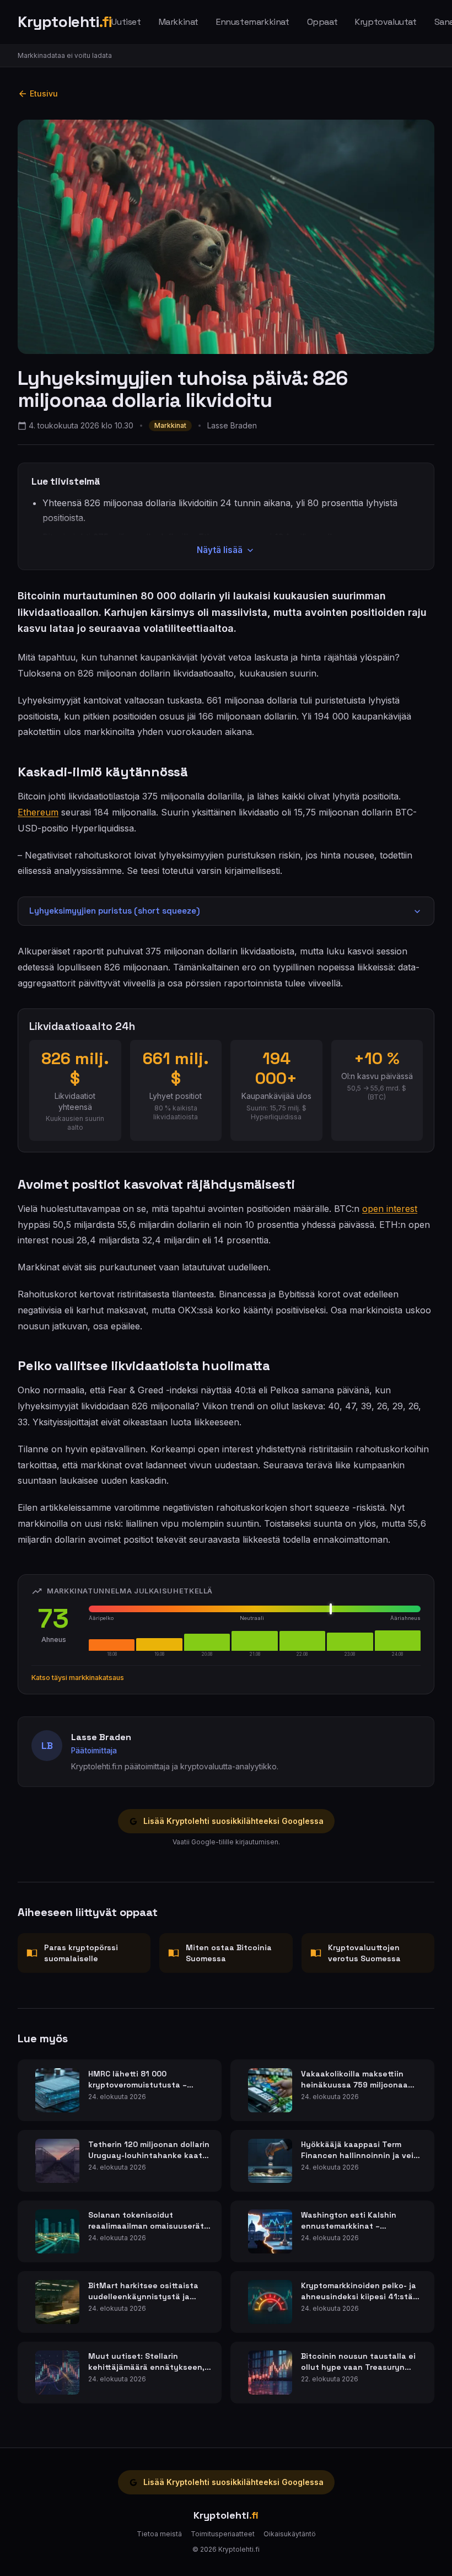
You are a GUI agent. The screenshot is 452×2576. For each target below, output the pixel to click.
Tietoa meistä (159, 2534)
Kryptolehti (64, 22)
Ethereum (38, 812)
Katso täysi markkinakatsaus (78, 1678)
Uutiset (126, 22)
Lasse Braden (232, 425)
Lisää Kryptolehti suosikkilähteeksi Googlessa (233, 1821)
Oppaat (322, 22)
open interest (390, 1209)
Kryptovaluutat (386, 22)
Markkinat (179, 22)
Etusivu (44, 93)
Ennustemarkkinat (253, 22)
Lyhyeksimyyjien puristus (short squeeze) (115, 911)
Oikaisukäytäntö (290, 2534)
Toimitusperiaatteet (223, 2534)
